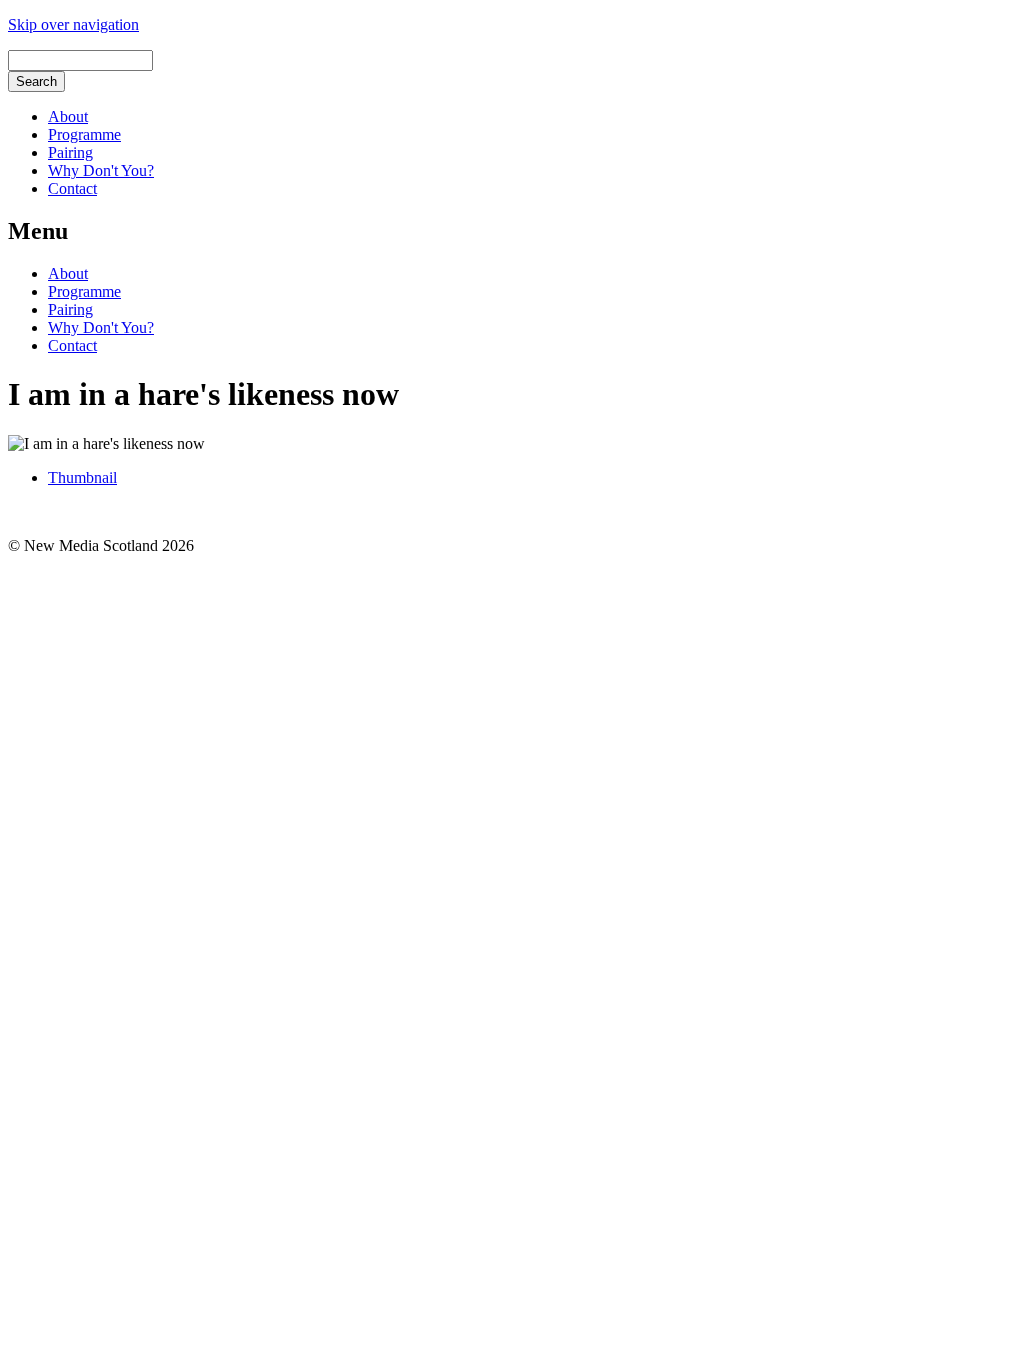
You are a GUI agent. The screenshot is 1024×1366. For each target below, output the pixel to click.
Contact (72, 188)
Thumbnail (82, 477)
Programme (84, 134)
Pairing (70, 152)
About (68, 116)
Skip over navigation (73, 24)
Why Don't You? (101, 170)
